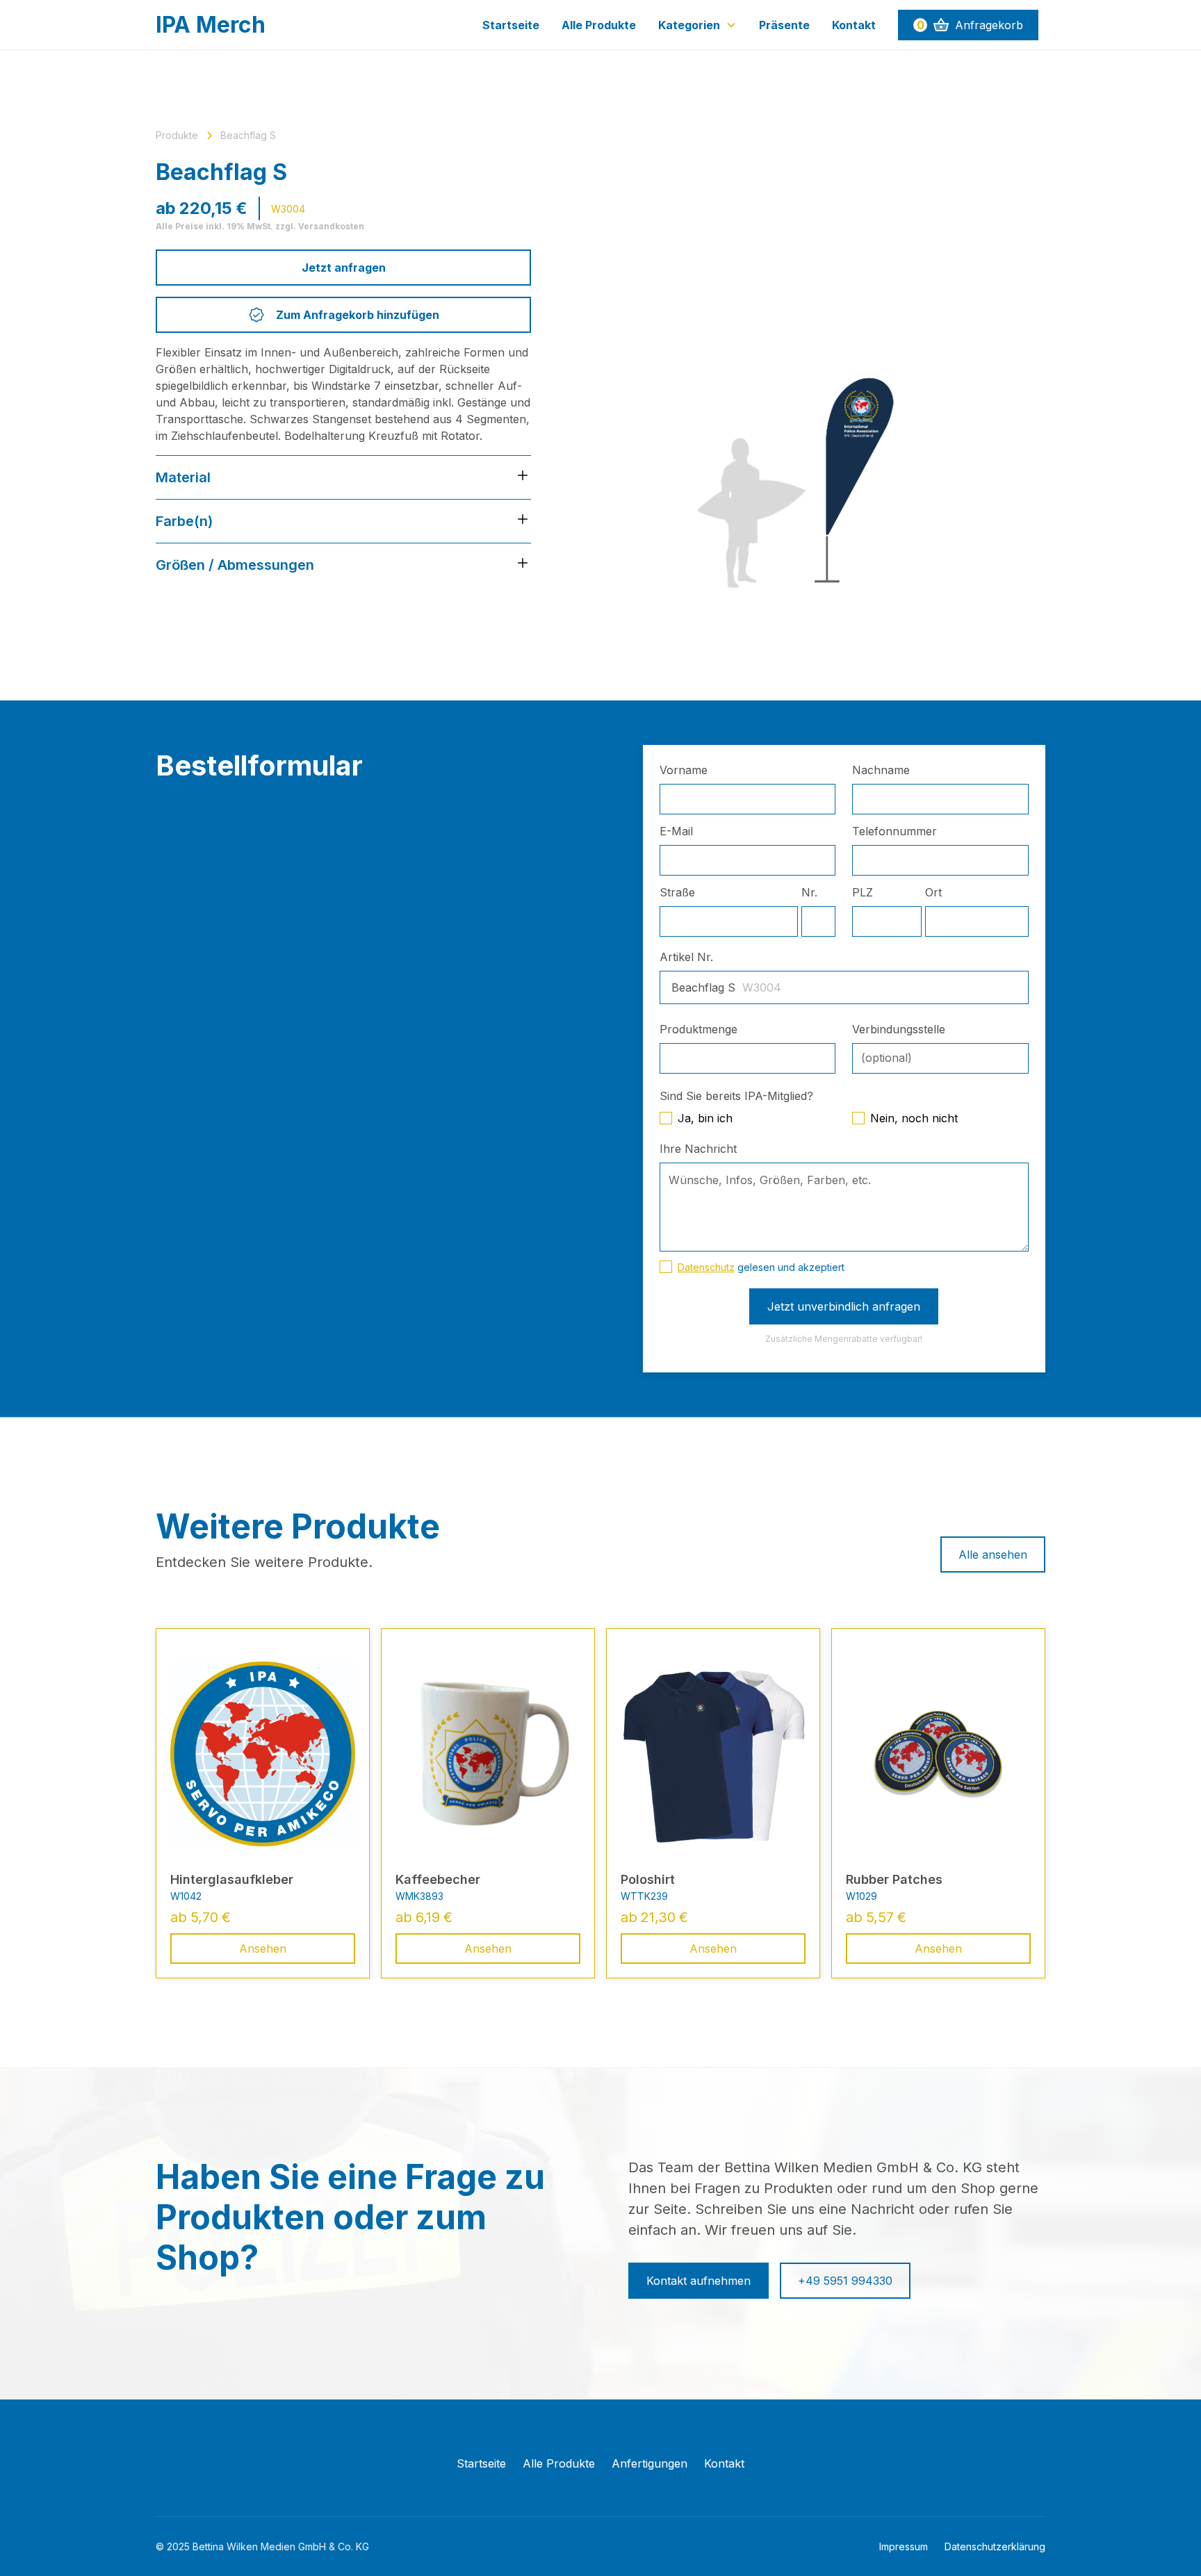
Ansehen (263, 1949)
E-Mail (676, 831)
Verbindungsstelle (899, 1029)
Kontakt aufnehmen (698, 2281)
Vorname (684, 770)
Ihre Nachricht (698, 1149)
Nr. (809, 892)
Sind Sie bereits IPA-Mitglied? (736, 1096)
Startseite (511, 25)
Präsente (784, 25)
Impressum (904, 2546)
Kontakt (854, 25)
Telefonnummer (894, 831)
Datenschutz (706, 1267)
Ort (933, 892)
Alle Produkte (599, 25)
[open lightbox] (810, 363)
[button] (697, 25)
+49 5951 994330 (845, 2281)
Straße (677, 892)
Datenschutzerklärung (995, 2546)
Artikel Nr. (686, 957)
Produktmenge (698, 1029)
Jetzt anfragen (344, 268)
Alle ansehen (993, 1554)
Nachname (881, 770)
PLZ (863, 892)
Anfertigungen (649, 2463)
